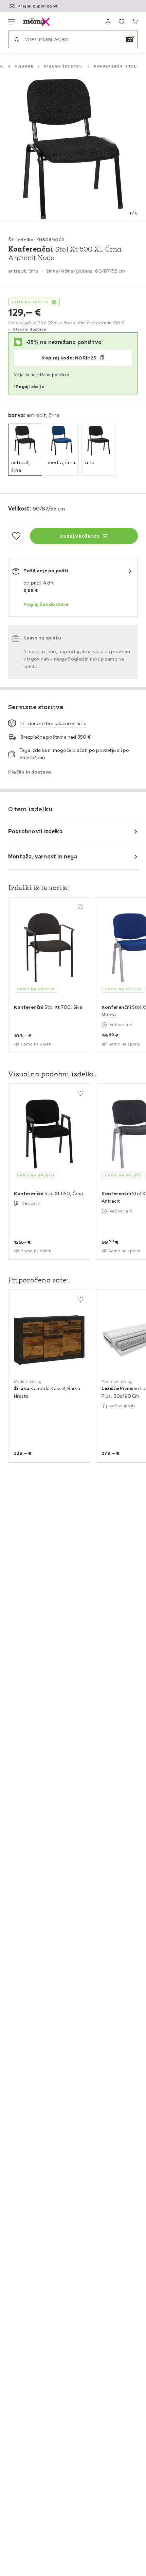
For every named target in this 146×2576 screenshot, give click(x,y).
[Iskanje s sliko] (129, 39)
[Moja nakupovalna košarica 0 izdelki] (135, 22)
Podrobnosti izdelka (35, 831)
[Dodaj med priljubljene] (16, 536)
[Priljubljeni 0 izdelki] (122, 22)
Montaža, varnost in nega (43, 856)
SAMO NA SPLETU (30, 302)
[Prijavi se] (108, 22)
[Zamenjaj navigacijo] (12, 22)
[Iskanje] (17, 39)
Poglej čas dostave (46, 604)
